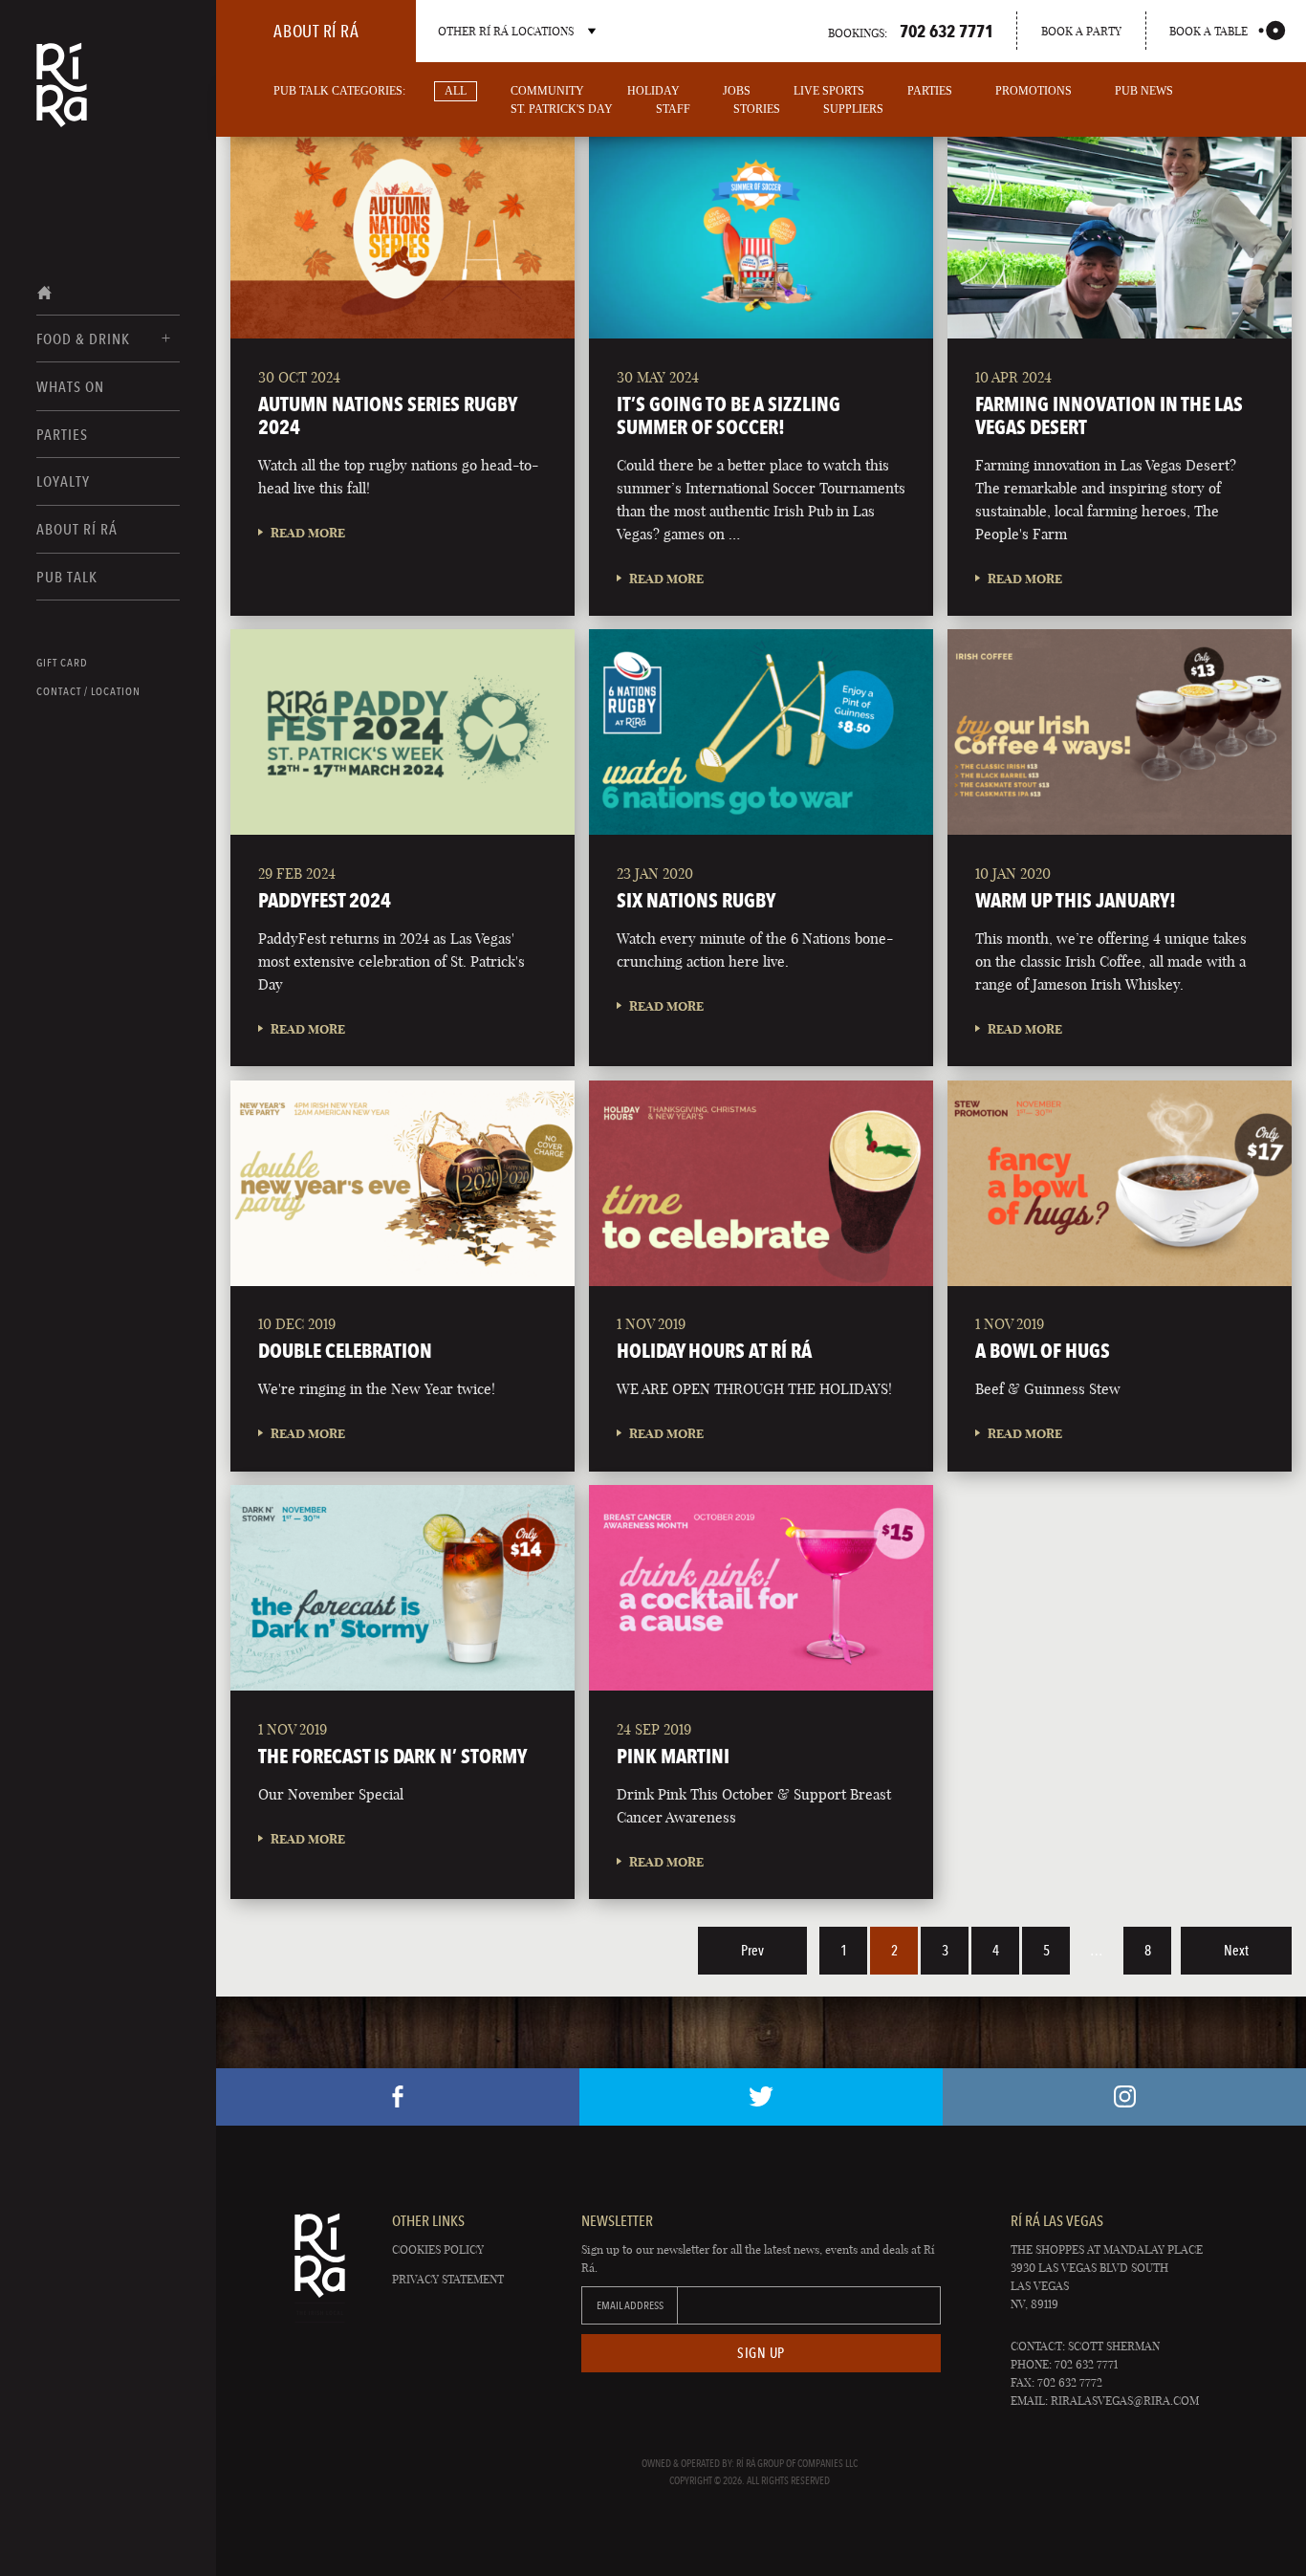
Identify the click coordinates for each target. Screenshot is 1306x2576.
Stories (757, 109)
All (456, 91)
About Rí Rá (77, 529)
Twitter (761, 2097)
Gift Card (62, 663)
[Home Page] (62, 98)
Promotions (1034, 91)
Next (1236, 1951)
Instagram (1124, 2097)
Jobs (737, 91)
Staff (673, 109)
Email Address (630, 2305)
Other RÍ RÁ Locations (506, 31)
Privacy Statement (448, 2279)
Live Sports (829, 91)
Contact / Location (88, 691)
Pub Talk (67, 577)
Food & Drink (83, 339)
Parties (62, 435)
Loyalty (63, 481)
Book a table (1208, 31)
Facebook (398, 2097)
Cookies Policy (438, 2249)
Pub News (1144, 91)
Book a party (1081, 31)
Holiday (653, 91)
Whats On (70, 387)
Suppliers (853, 109)
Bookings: (911, 31)
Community (547, 91)
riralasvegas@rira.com (1125, 2401)
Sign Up (761, 2353)
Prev (752, 1951)
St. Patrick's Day (562, 109)
